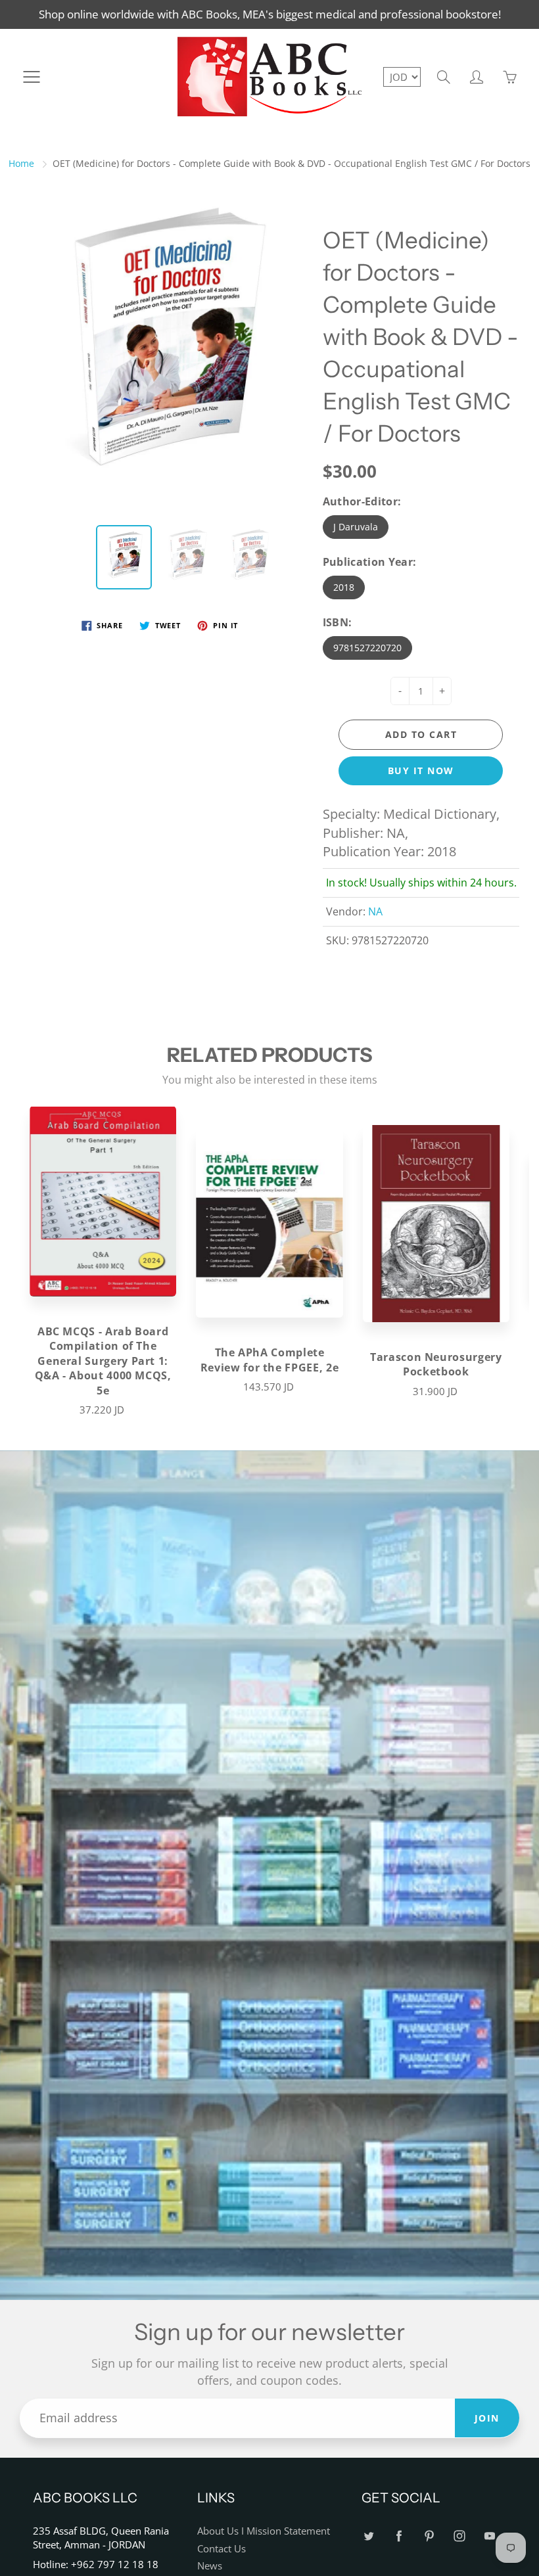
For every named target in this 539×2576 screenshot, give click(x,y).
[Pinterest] (429, 2536)
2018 (344, 587)
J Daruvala (356, 527)
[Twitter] (368, 2536)
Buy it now (421, 770)
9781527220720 (367, 648)
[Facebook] (399, 2536)
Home (21, 163)
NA (375, 911)
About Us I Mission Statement (264, 2531)
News (210, 2566)
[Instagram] (459, 2536)
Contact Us (222, 2549)
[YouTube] (489, 2536)
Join (487, 2418)
